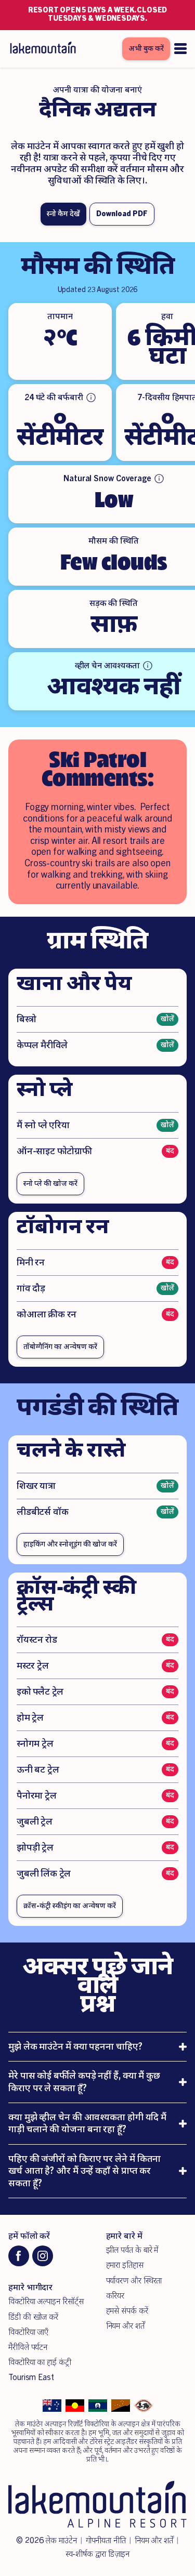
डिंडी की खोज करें (33, 2317)
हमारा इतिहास (125, 2265)
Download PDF (122, 214)
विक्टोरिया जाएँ (28, 2332)
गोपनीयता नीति (106, 2541)
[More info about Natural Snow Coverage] (159, 479)
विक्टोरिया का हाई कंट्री (40, 2362)
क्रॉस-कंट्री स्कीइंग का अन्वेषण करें (70, 1906)
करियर (115, 2296)
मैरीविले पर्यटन (28, 2347)
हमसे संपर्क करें (127, 2311)
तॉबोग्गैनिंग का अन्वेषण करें (60, 1347)
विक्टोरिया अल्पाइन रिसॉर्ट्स (46, 2302)
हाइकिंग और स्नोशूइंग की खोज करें (70, 1544)
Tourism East (31, 2377)
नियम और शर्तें (125, 2326)
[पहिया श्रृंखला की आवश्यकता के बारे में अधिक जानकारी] (148, 666)
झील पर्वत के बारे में (132, 2250)
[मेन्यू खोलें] (180, 49)
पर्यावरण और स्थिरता (134, 2281)
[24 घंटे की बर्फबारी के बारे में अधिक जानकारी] (91, 398)
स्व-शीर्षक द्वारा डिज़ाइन (98, 2554)
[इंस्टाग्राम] (43, 2256)
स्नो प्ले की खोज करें (50, 1184)
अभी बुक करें (146, 49)
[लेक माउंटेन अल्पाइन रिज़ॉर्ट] (42, 49)
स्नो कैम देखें (63, 214)
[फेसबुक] (19, 2256)
